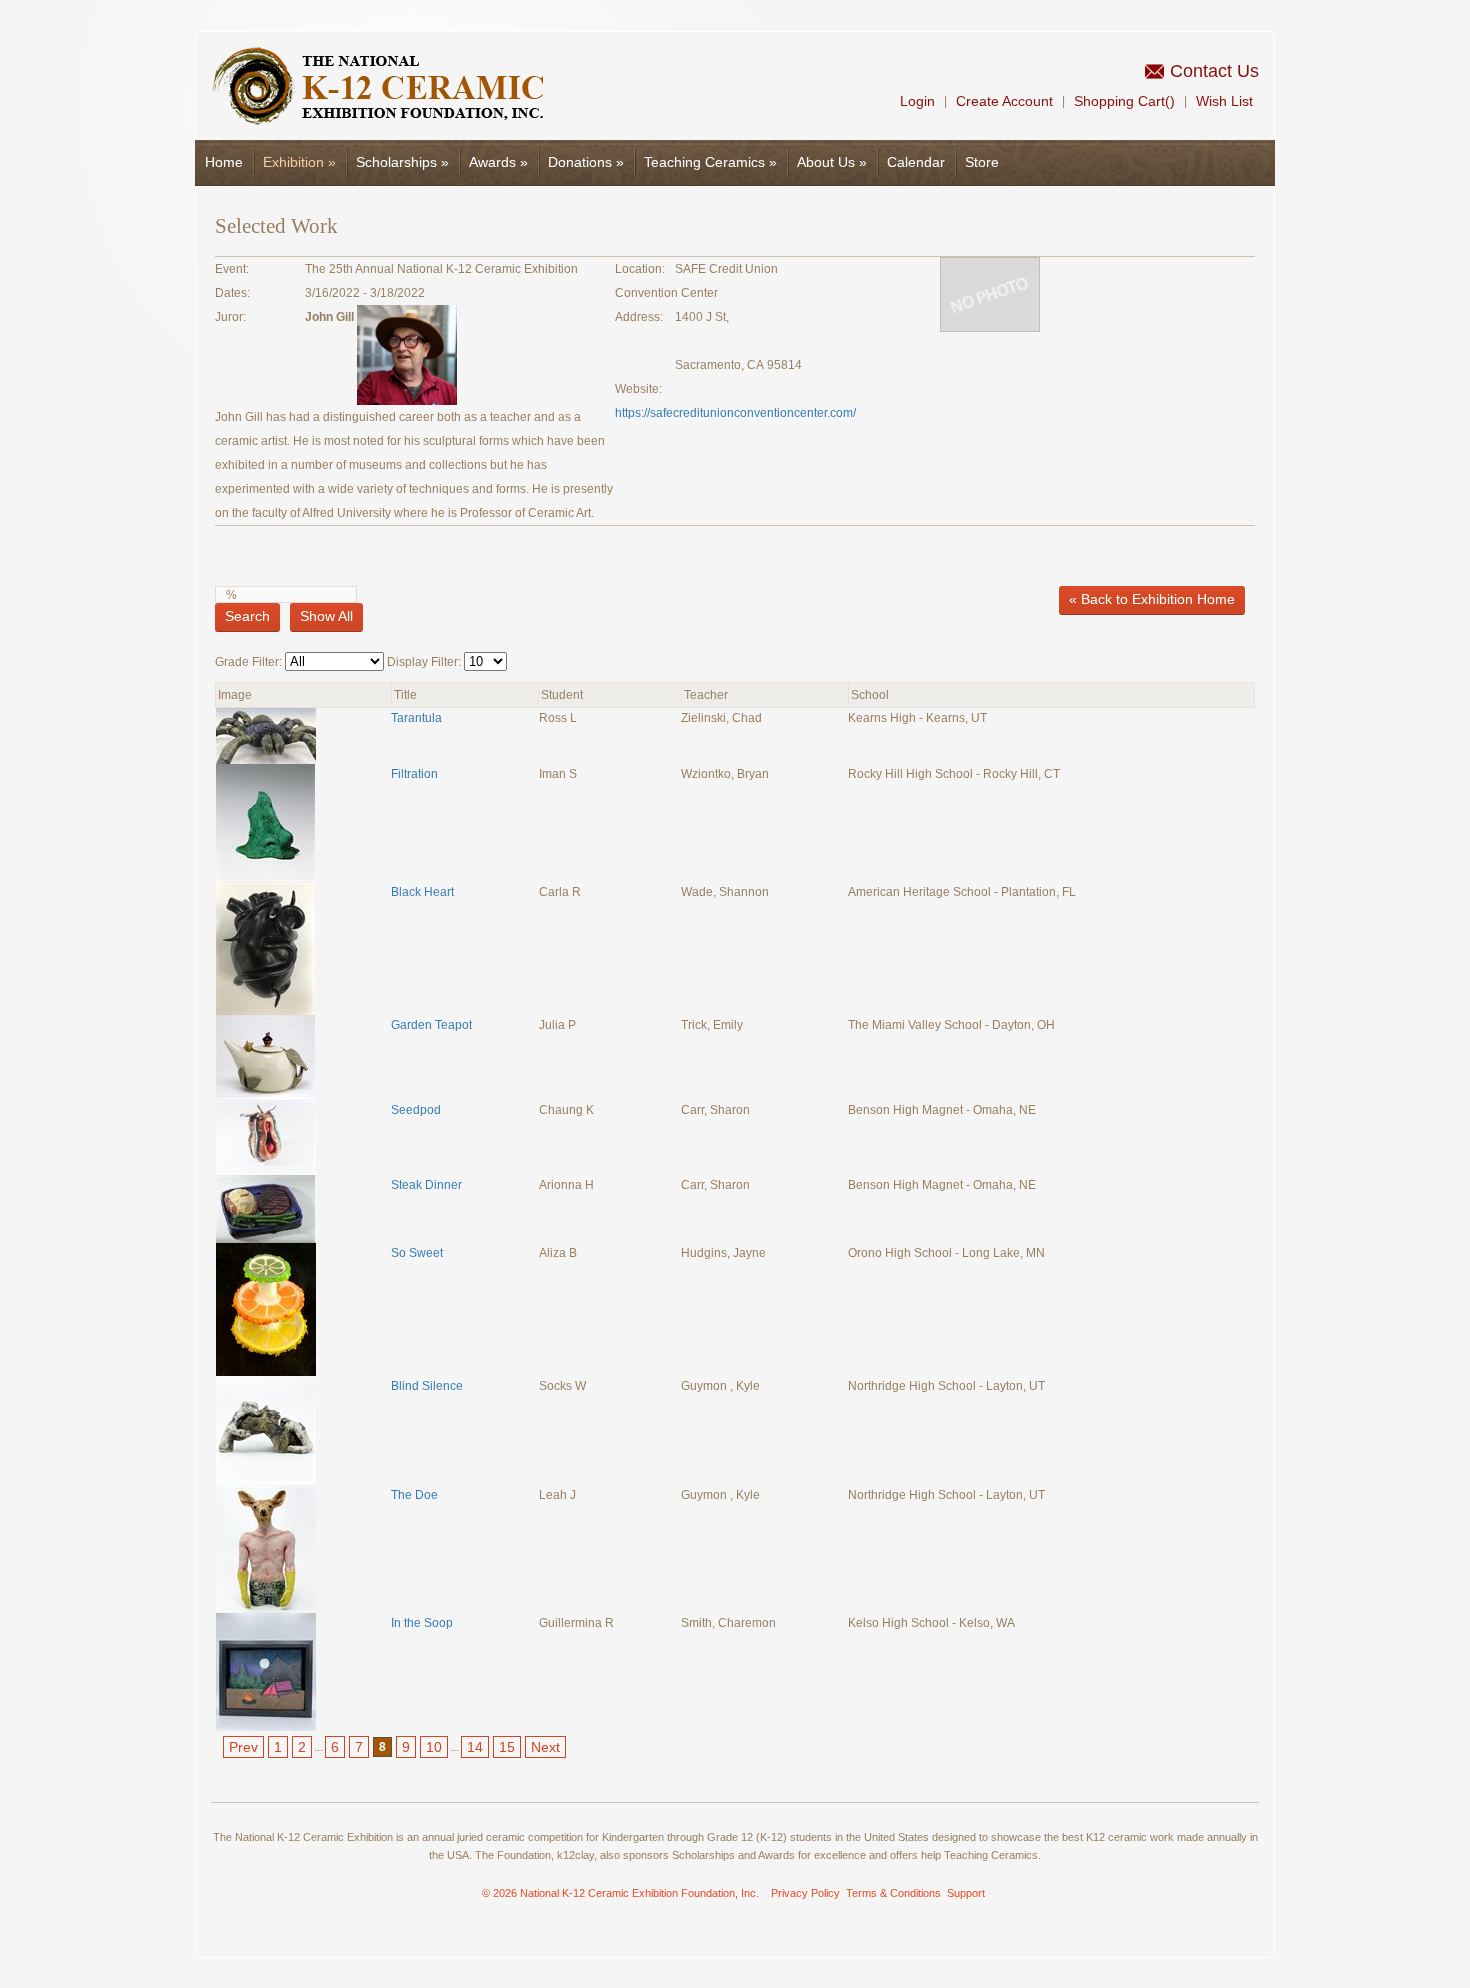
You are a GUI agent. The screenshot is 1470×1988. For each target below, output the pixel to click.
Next (545, 1747)
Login (917, 101)
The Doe (414, 1495)
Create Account (1004, 101)
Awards (498, 162)
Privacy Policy (805, 1893)
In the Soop (422, 1623)
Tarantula (416, 718)
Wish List (1224, 101)
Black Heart (422, 892)
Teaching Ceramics (710, 162)
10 (434, 1747)
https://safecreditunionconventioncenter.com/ (735, 413)
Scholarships (402, 162)
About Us (832, 162)
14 (475, 1747)
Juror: (230, 317)
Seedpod (416, 1110)
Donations (586, 162)
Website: (638, 389)
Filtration (416, 774)
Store (982, 162)
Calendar (916, 162)
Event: (232, 269)
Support (966, 1893)
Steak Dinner (426, 1185)
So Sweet (417, 1253)
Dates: (232, 293)
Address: (639, 317)
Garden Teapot (431, 1025)
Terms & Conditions (893, 1893)
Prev (243, 1747)
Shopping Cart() (1124, 101)
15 (507, 1747)
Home (224, 162)
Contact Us (1214, 71)
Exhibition (299, 162)
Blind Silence (427, 1386)
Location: (640, 269)
